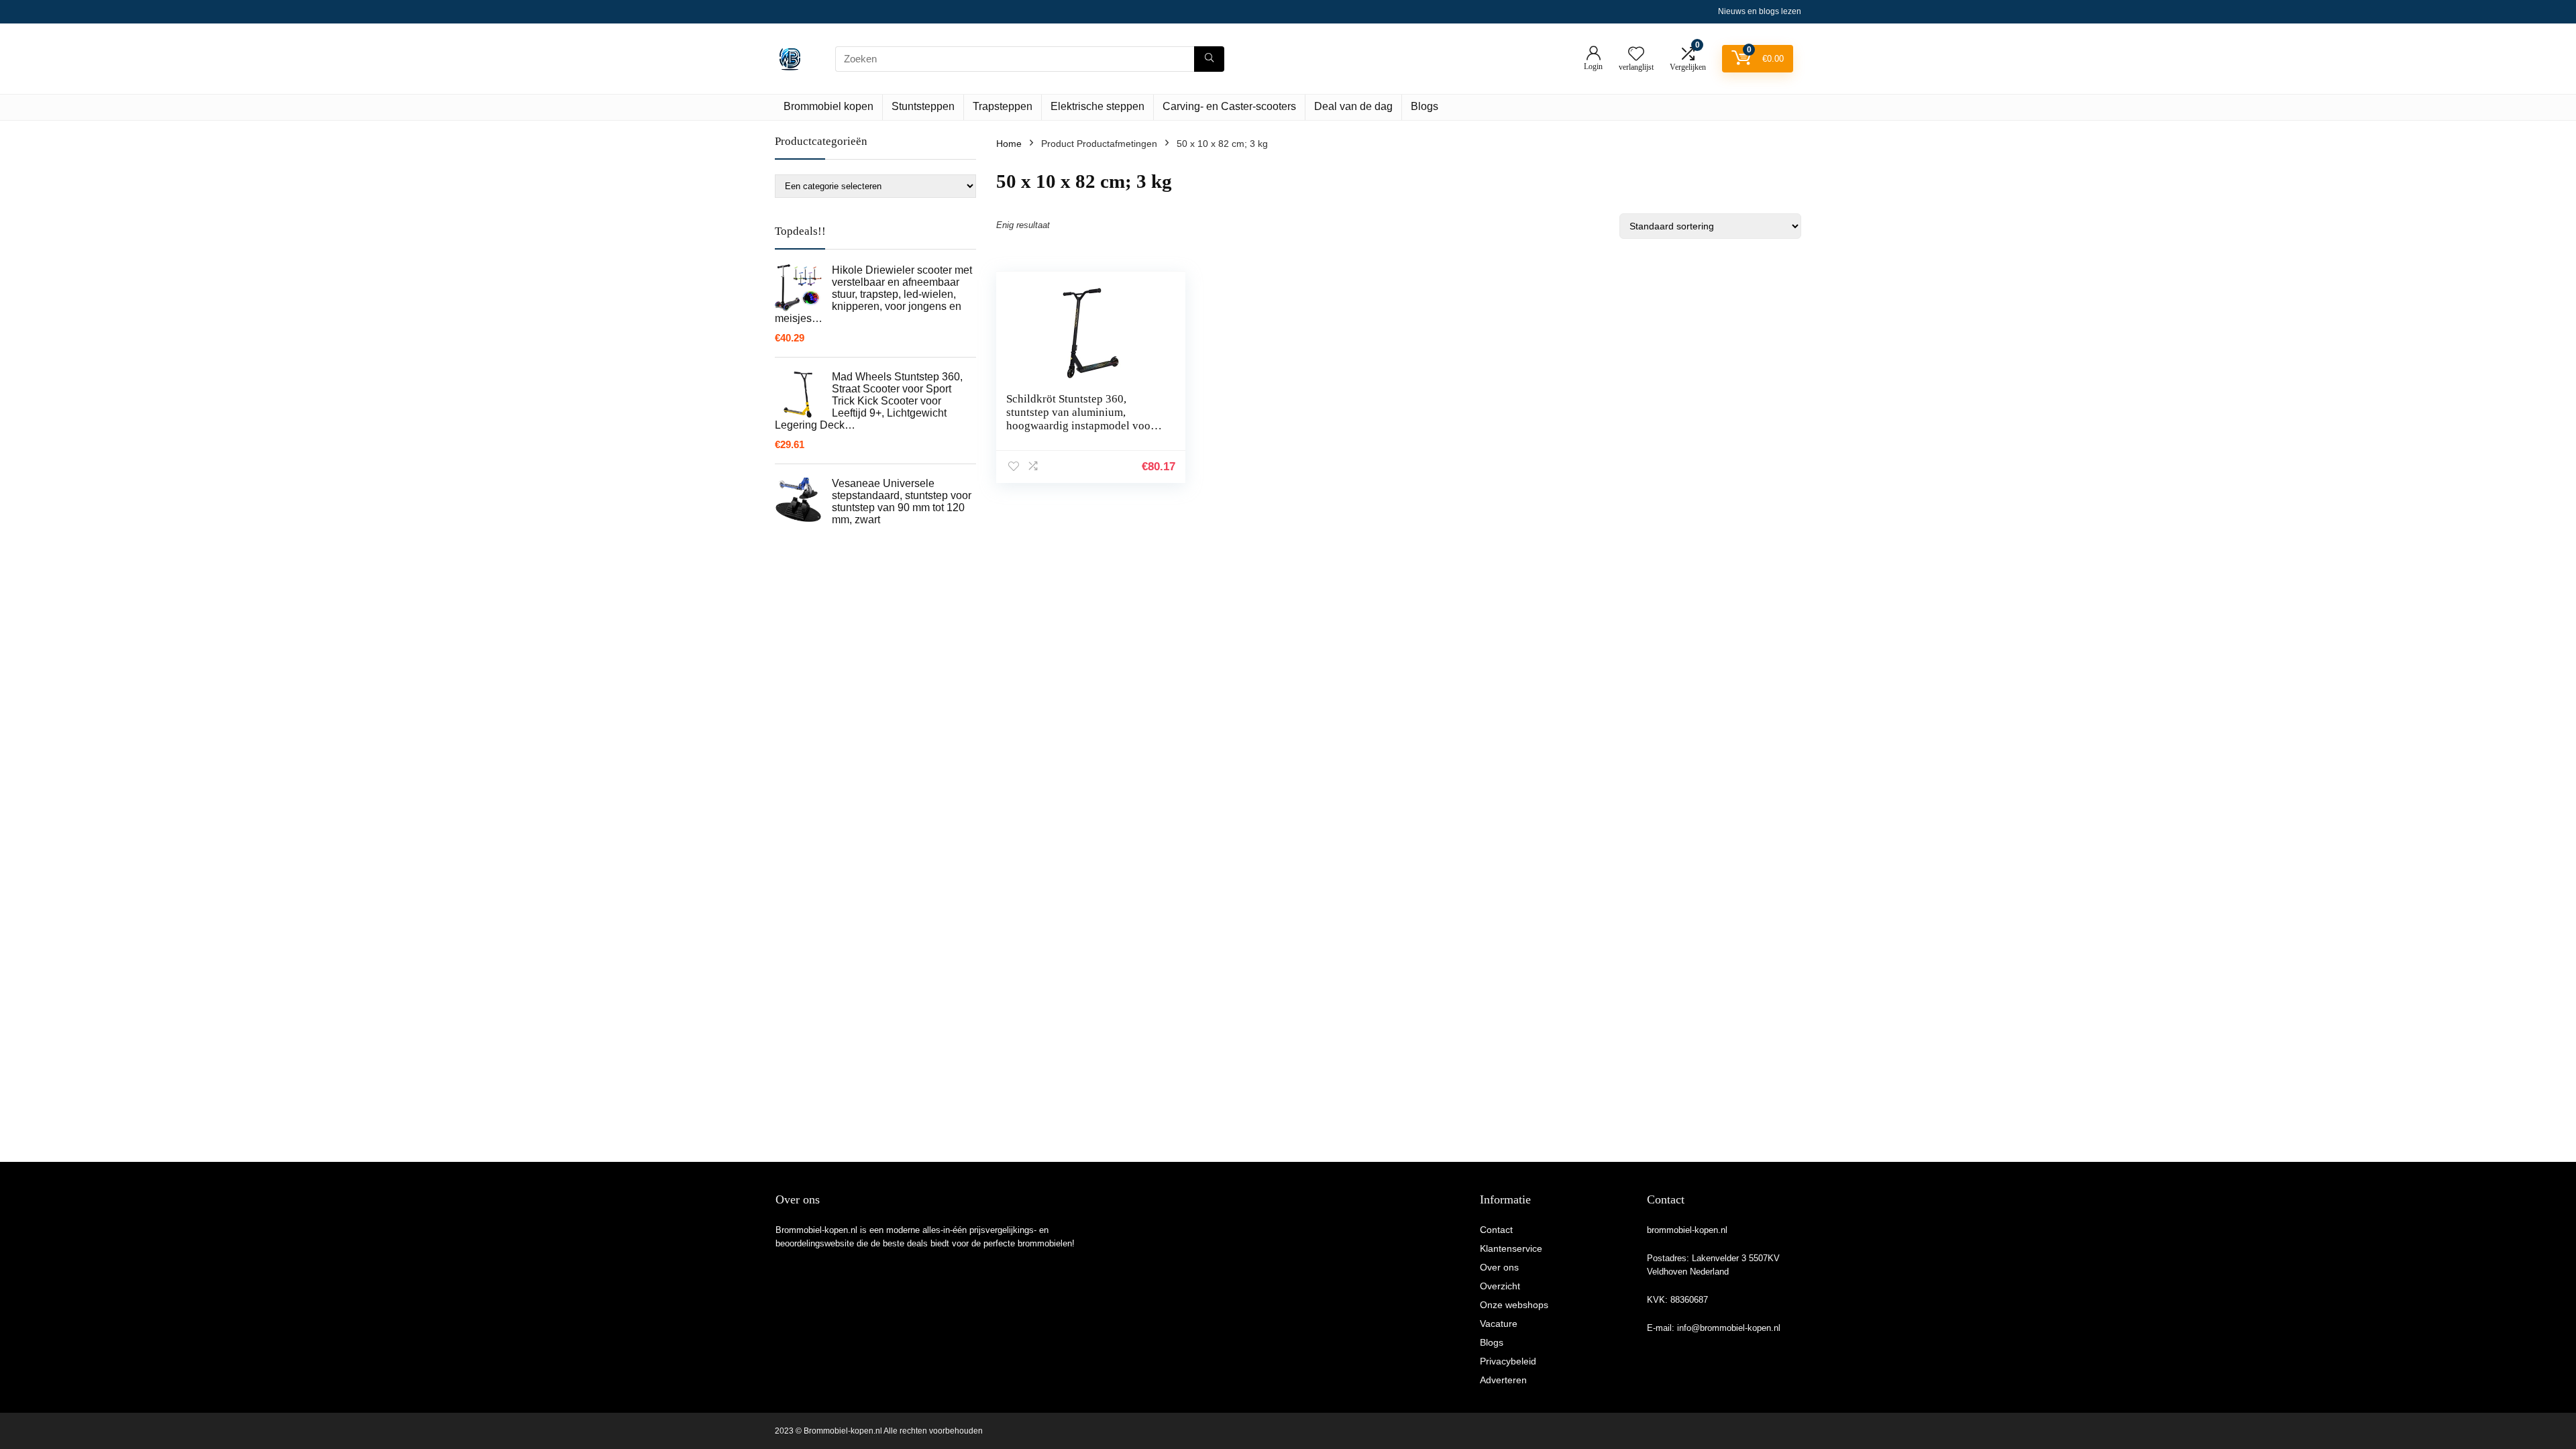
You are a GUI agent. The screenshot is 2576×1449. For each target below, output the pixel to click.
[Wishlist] (1636, 55)
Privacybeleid (1508, 1361)
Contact (1496, 1230)
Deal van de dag (1353, 106)
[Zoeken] (1209, 59)
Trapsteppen (1003, 106)
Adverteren (1503, 1380)
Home (1009, 144)
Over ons (1499, 1267)
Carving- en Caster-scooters (1229, 106)
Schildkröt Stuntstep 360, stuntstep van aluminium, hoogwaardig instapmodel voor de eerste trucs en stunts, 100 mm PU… (1085, 426)
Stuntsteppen (923, 106)
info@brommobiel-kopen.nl (1729, 1328)
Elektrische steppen (1097, 106)
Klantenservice (1511, 1248)
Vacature (1499, 1324)
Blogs (1425, 106)
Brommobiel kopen (828, 106)
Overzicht (1500, 1286)
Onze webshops (1514, 1305)
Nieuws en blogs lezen (1760, 11)
